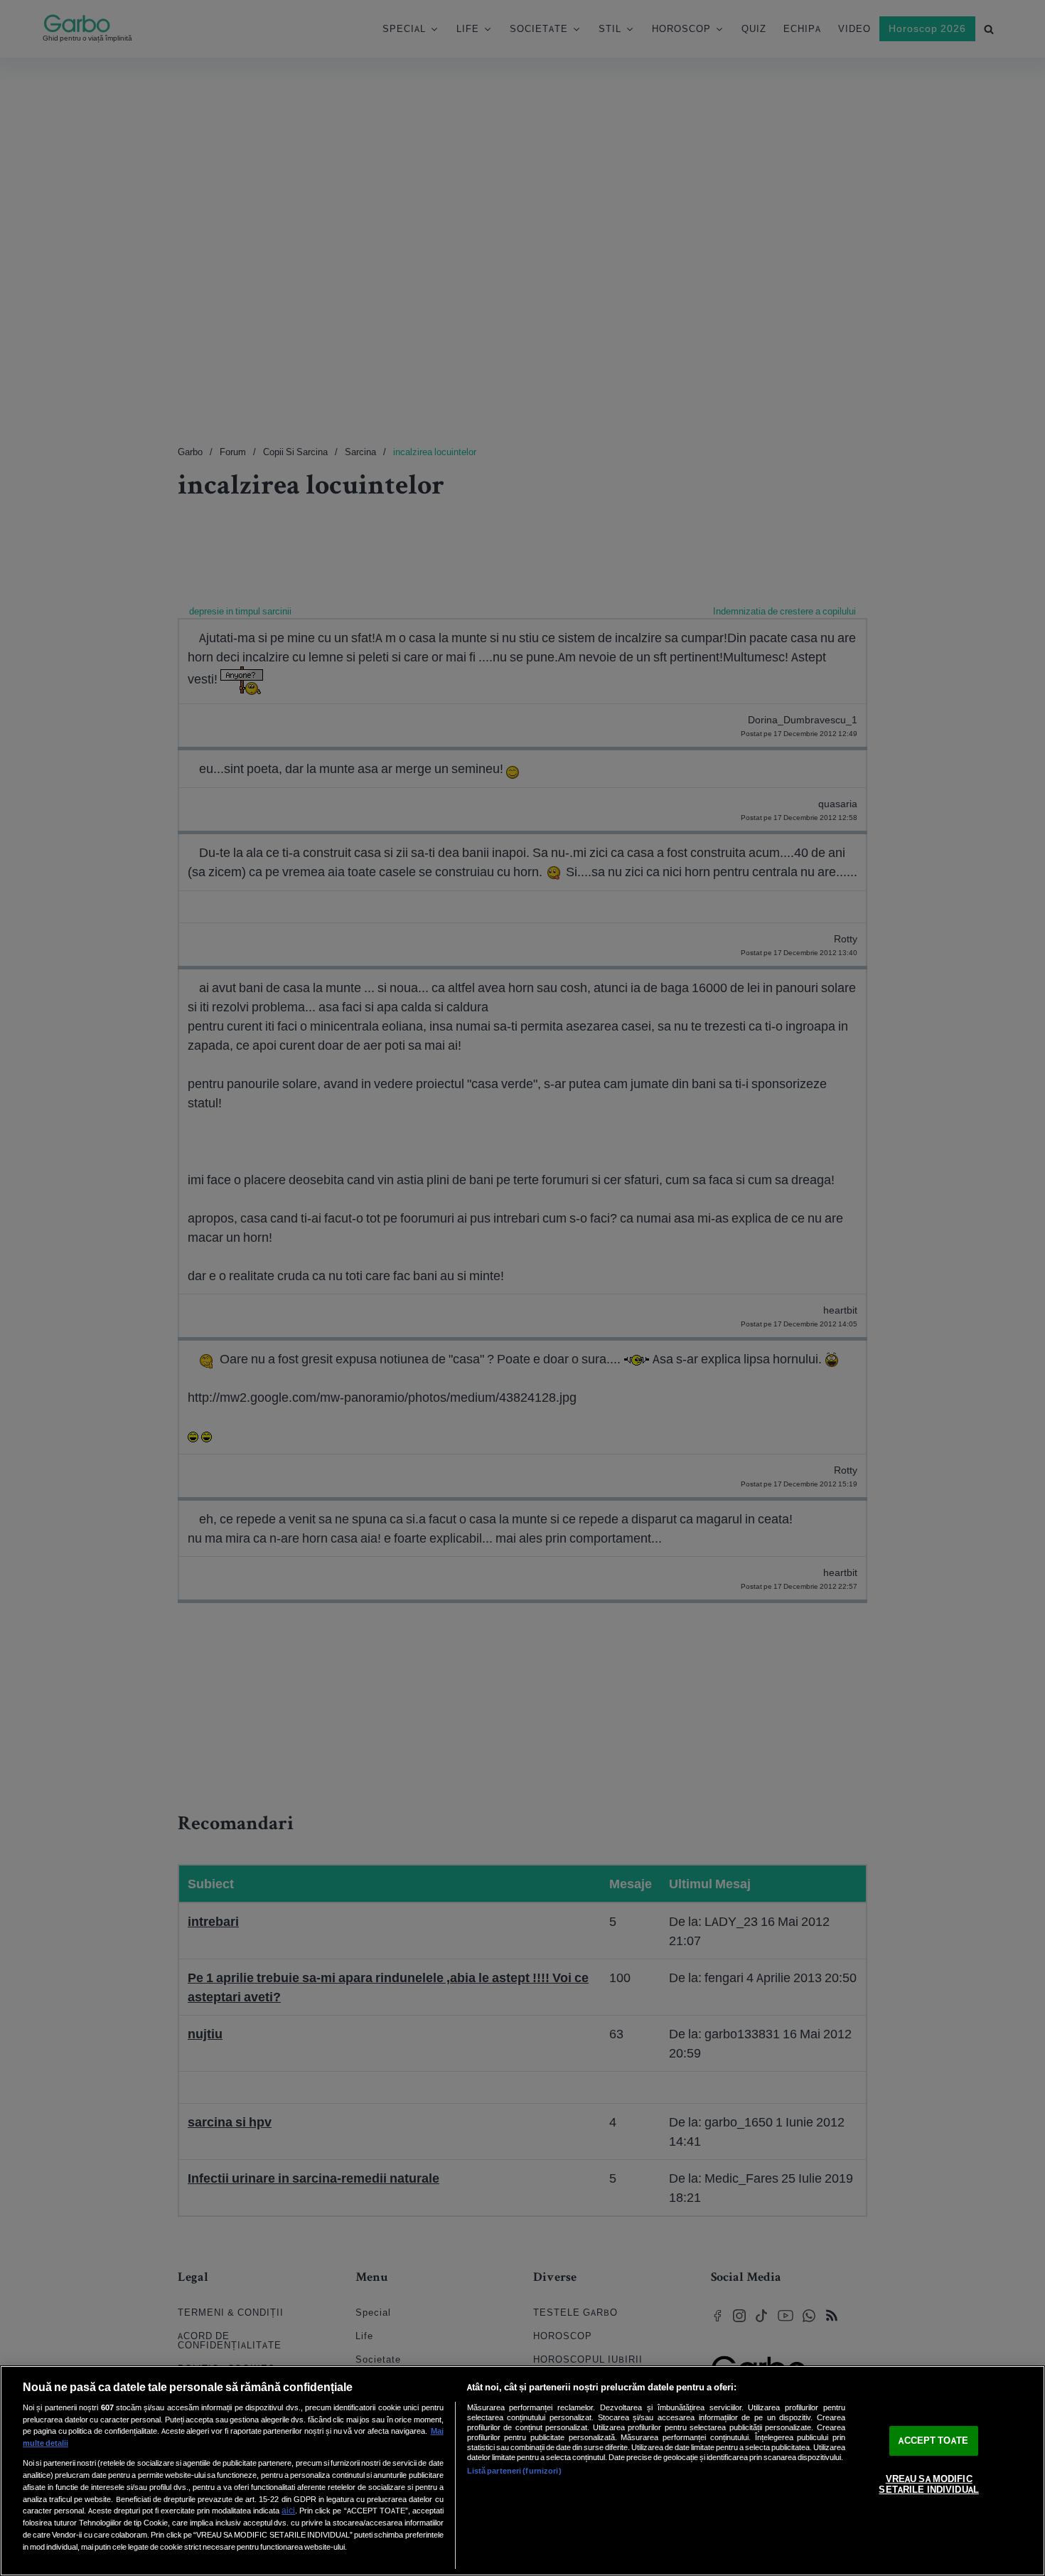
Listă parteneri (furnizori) (514, 2471)
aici (288, 2510)
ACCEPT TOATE (933, 2441)
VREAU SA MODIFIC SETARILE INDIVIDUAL (928, 2485)
